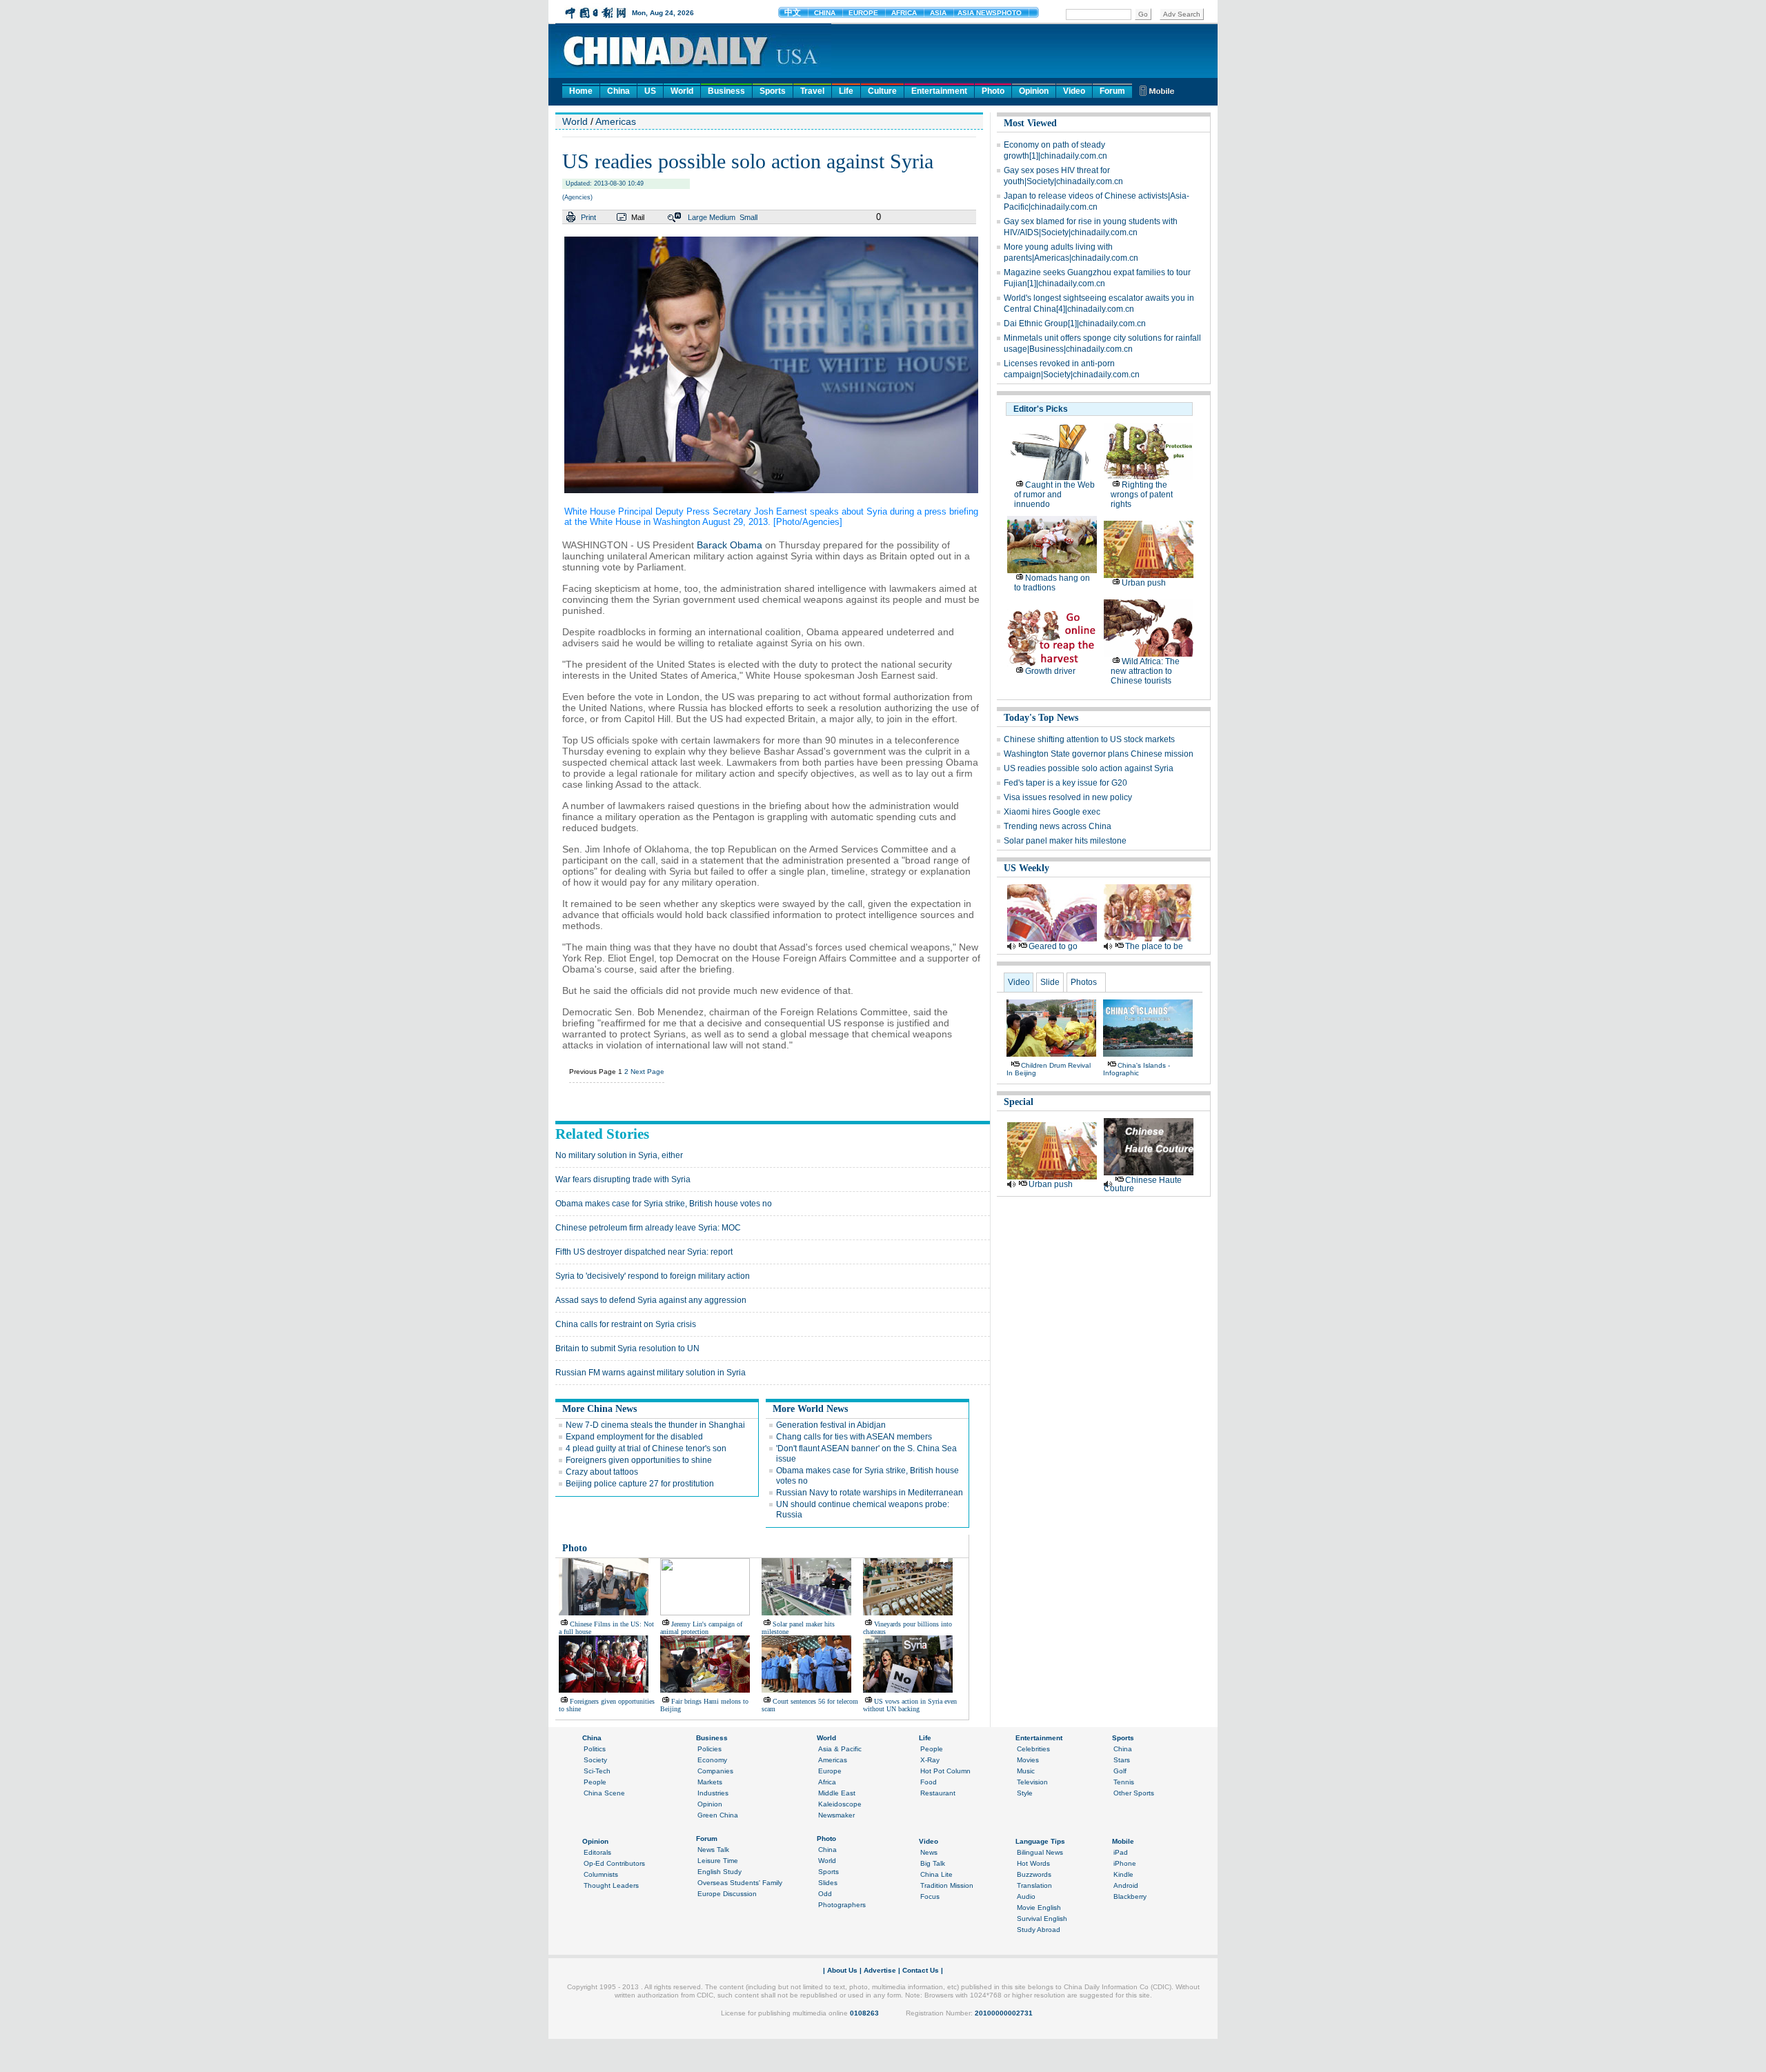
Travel (812, 91)
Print (588, 217)
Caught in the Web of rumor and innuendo (1054, 495)
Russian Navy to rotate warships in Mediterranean (870, 1493)
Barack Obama (730, 545)
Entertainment (939, 91)
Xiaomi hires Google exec (1052, 812)
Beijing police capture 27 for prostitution (640, 1484)
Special (1019, 1102)
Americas (616, 121)
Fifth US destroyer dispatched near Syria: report (644, 1252)
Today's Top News (1041, 718)
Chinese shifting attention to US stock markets (1089, 739)
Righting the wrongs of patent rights (1142, 495)
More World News (810, 1409)
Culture (882, 91)
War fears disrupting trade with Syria (623, 1179)
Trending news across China (1058, 826)
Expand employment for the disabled (634, 1437)
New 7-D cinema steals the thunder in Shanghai (655, 1425)
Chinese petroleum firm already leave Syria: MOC (648, 1228)
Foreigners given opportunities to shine (639, 1460)
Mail (638, 217)
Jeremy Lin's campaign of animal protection (701, 1628)
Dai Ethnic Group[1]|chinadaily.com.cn (1075, 323)
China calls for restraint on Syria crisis (626, 1324)
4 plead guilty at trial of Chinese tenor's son (646, 1448)
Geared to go (1053, 946)
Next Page (647, 1072)
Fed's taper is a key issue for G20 (1065, 783)
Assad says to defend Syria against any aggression (651, 1300)
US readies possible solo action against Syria (1089, 768)
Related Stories (602, 1134)
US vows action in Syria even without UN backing (910, 1705)
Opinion (1034, 91)
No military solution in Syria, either (619, 1155)
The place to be (1154, 946)
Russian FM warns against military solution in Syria (651, 1373)
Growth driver (1050, 671)
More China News (599, 1409)
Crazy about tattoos (602, 1472)
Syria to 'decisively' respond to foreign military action (653, 1276)
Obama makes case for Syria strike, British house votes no (664, 1204)
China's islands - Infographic (1137, 1069)
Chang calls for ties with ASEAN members (854, 1437)
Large (697, 217)
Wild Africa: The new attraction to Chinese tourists (1145, 671)
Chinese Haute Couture (1143, 1184)
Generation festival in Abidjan (831, 1425)
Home (581, 91)
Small (748, 217)
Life (846, 91)
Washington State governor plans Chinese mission (1099, 754)
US (650, 91)
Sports (773, 91)
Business (726, 91)
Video (1074, 91)
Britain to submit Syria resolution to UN (627, 1348)
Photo (993, 91)
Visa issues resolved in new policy (1068, 797)
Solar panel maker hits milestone (1065, 841)
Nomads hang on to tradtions (1052, 583)
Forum (1112, 91)
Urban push (1144, 583)
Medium (722, 217)
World (682, 91)
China (618, 91)
